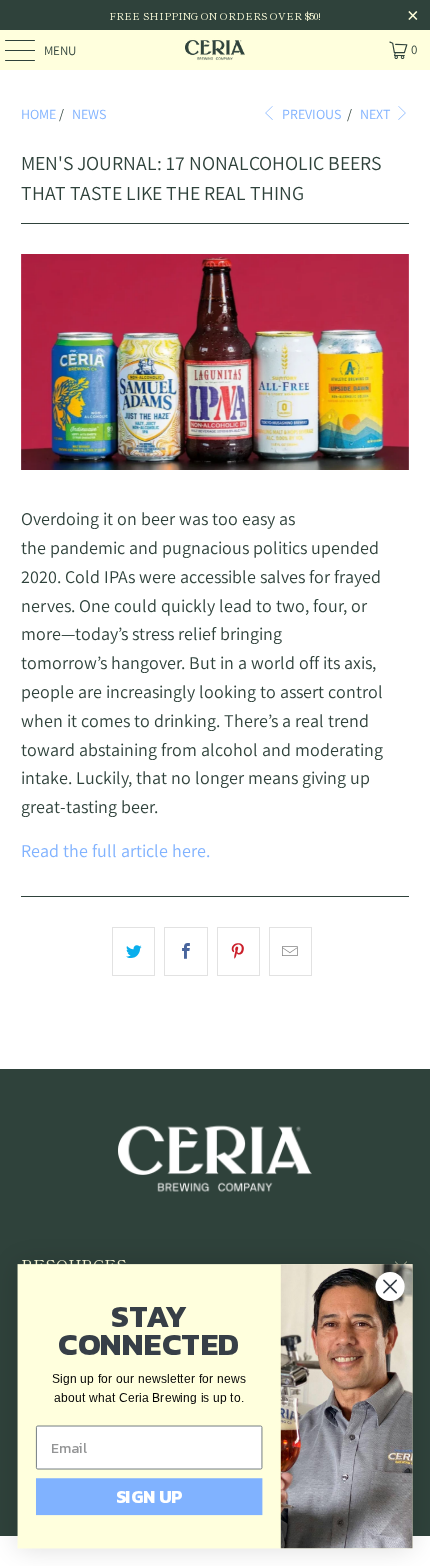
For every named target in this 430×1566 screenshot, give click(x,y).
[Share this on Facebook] (185, 951)
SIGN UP (149, 1496)
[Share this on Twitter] (133, 951)
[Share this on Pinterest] (238, 951)
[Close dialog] (390, 1286)
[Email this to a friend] (290, 951)
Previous (310, 114)
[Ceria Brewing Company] (215, 50)
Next (376, 114)
